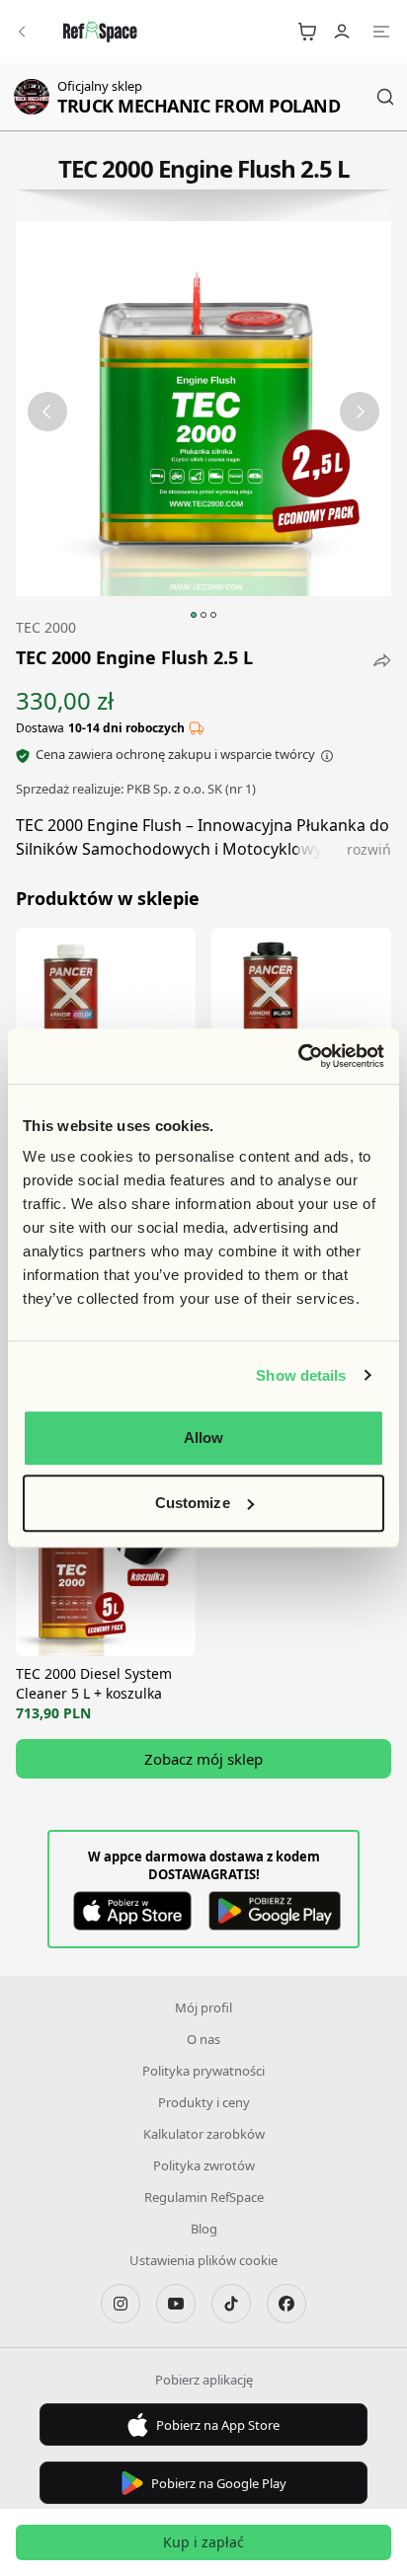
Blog (204, 2229)
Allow (204, 1438)
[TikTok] (231, 2304)
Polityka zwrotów (204, 2165)
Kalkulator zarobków (204, 2134)
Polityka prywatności (203, 2071)
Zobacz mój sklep (203, 1759)
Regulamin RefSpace (204, 2197)
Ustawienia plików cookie (203, 2260)
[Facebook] (286, 2304)
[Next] (360, 412)
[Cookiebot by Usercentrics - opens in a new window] (298, 1056)
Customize (193, 1503)
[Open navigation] (381, 32)
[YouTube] (176, 2304)
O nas (203, 2039)
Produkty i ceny (204, 2102)
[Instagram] (121, 2304)
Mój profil (203, 2008)
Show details (301, 1375)
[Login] (342, 32)
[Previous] (47, 412)
